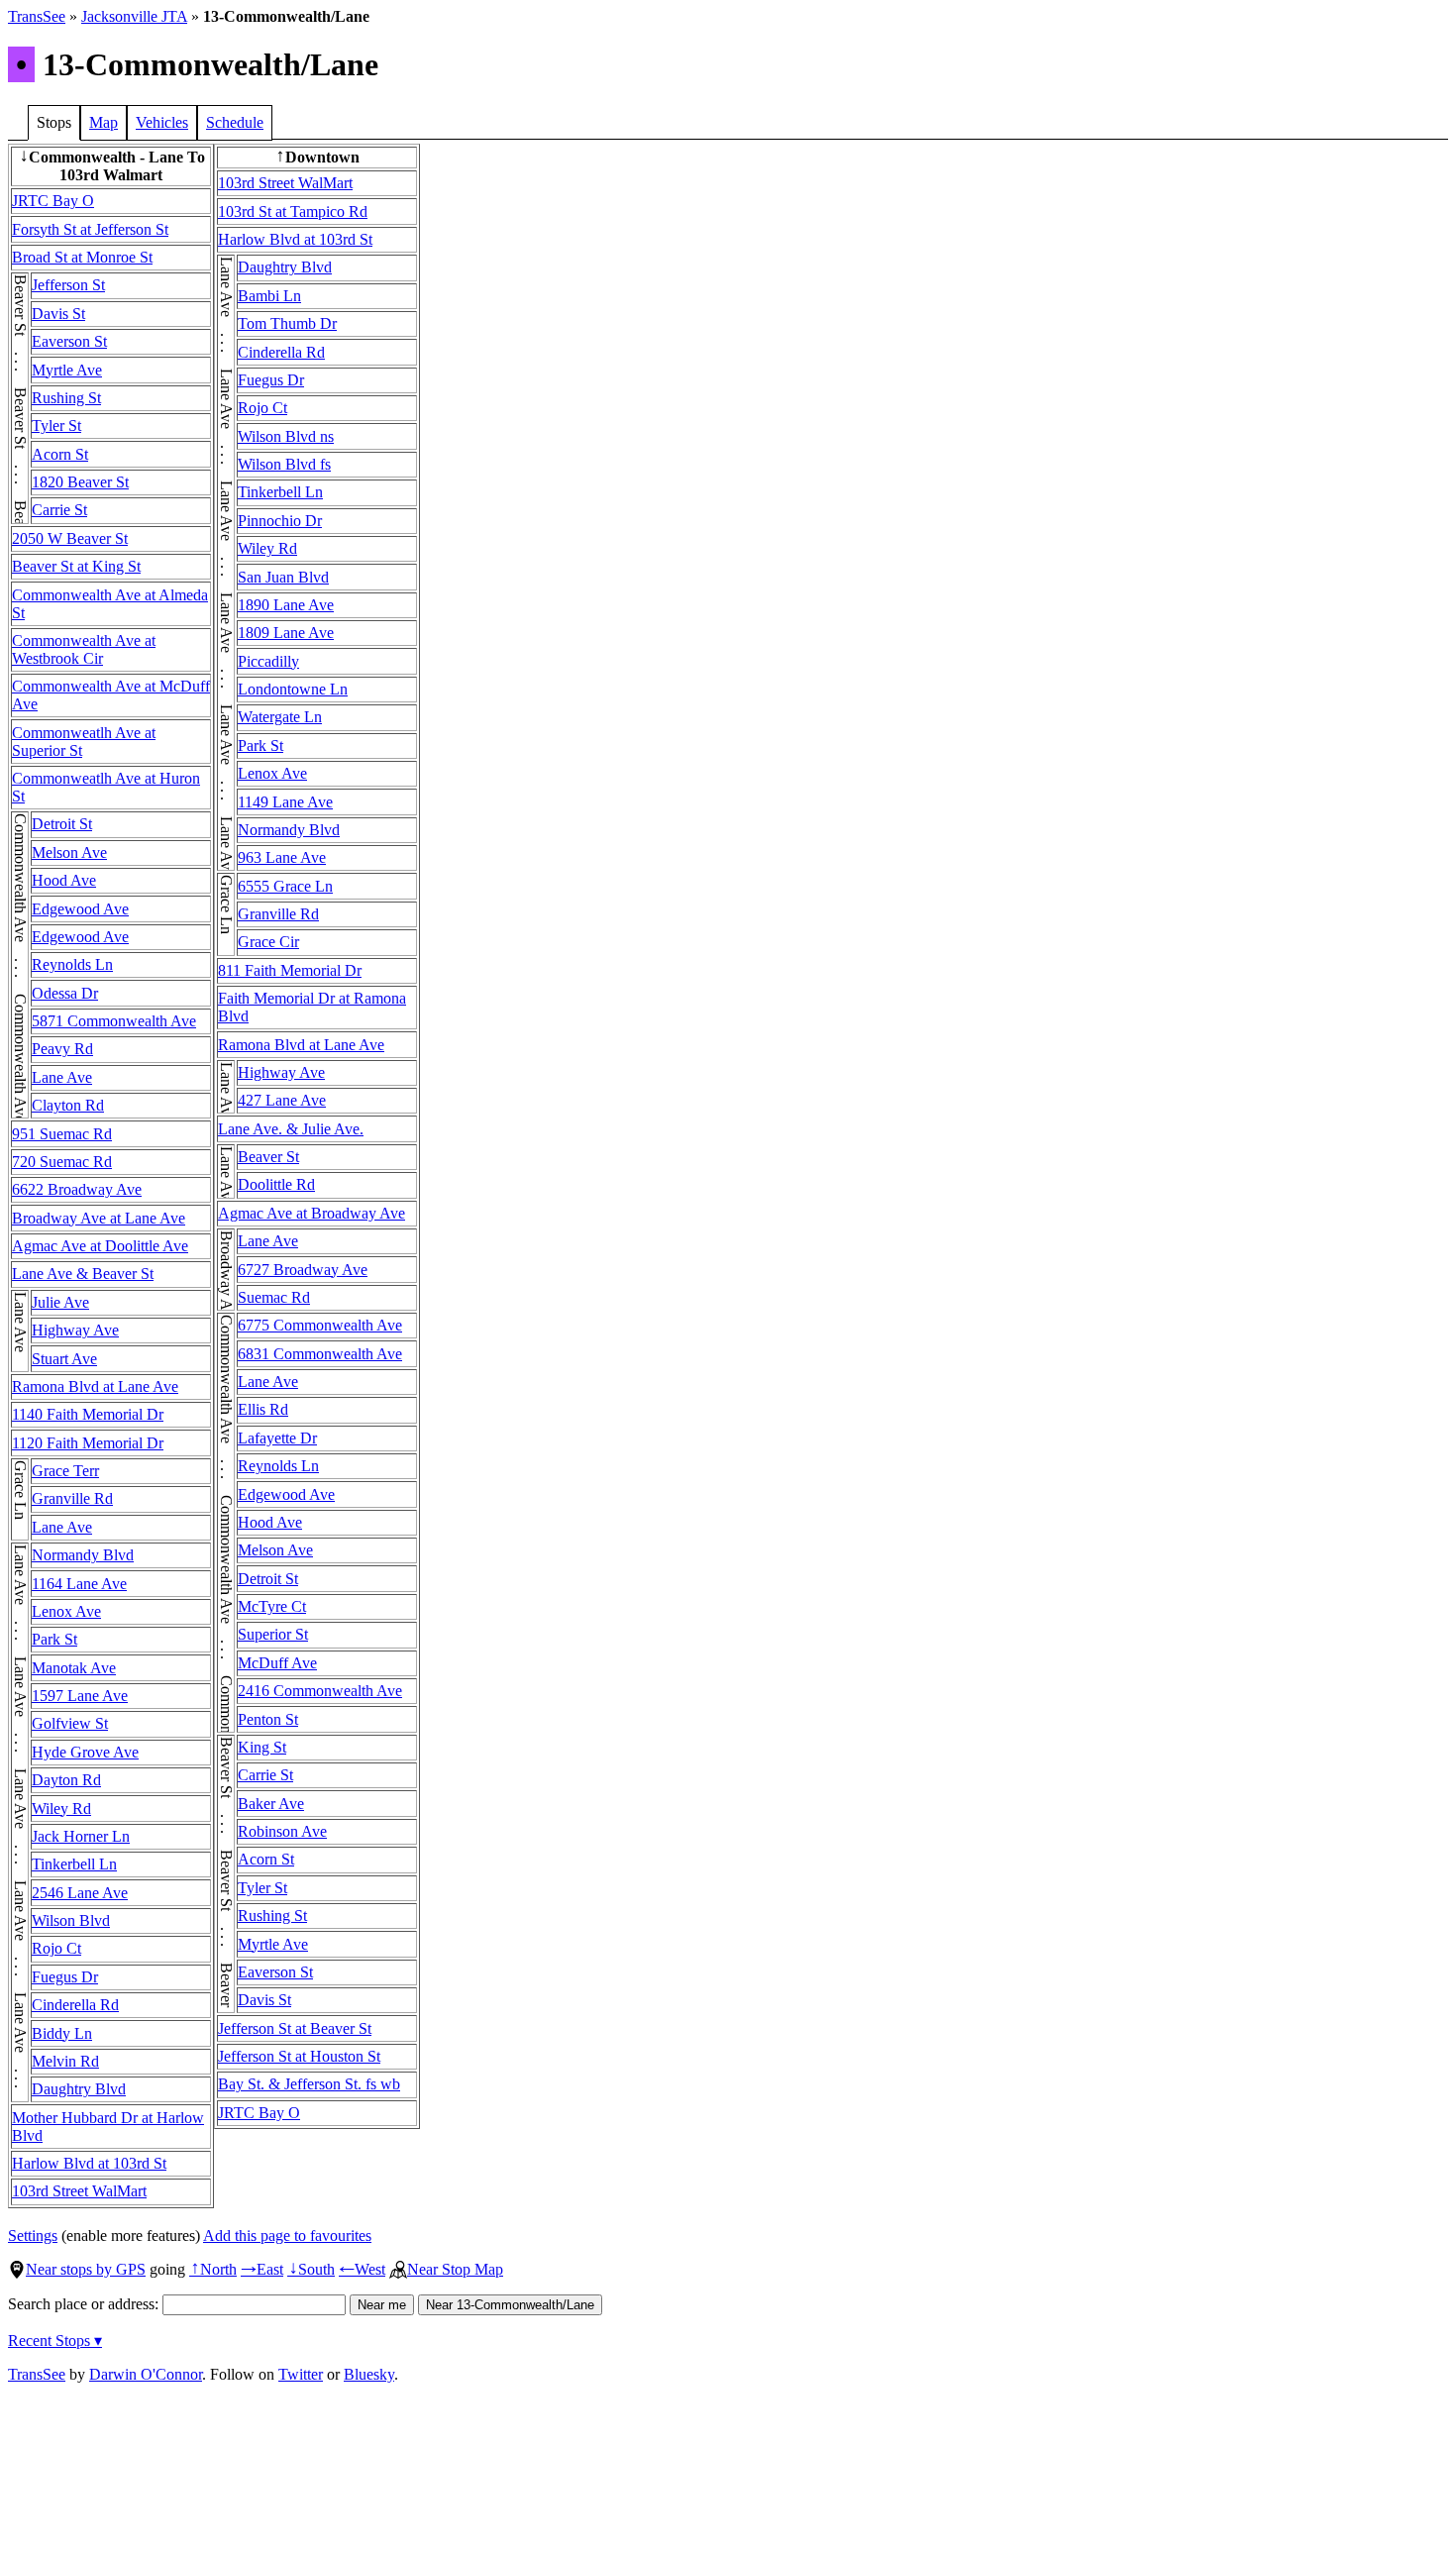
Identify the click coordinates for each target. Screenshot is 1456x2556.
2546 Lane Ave (80, 1893)
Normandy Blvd (83, 1555)
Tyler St (56, 426)
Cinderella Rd (75, 2005)
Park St (54, 1639)
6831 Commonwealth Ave (320, 1354)
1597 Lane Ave (80, 1696)
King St (262, 1747)
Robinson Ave (282, 1831)
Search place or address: (85, 2304)
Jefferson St (68, 285)
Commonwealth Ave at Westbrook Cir (84, 649)
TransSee (37, 16)
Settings (33, 2236)
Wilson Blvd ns (286, 436)
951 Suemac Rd (62, 1134)
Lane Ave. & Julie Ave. (291, 1129)
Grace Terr (65, 1471)
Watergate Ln (280, 717)
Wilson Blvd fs (284, 464)
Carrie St (59, 510)
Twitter (301, 2374)
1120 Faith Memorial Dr (88, 1443)
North (213, 2269)
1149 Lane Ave (285, 802)
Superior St (273, 1634)
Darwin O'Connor (146, 2374)
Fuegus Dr (65, 1977)
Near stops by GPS (86, 2269)
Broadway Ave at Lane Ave (99, 1218)
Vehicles (162, 122)
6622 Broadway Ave (77, 1189)
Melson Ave (69, 852)
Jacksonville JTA (134, 16)
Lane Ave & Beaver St (83, 1274)
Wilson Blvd (71, 1920)
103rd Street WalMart (79, 2191)
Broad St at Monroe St (82, 257)
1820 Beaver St (80, 482)
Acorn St (60, 454)
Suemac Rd (274, 1297)
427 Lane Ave (282, 1100)
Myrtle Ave (67, 370)
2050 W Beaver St (70, 538)
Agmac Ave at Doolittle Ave (100, 1246)
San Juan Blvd (283, 577)
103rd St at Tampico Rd (293, 212)
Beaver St (268, 1157)
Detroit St (62, 824)
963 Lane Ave (282, 857)
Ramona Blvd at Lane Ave (95, 1386)
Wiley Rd (61, 1809)
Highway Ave (75, 1330)
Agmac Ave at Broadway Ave (312, 1213)
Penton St (268, 1719)
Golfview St (70, 1723)
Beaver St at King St (76, 566)
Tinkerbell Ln (74, 1864)
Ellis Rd (263, 1409)
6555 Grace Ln (285, 886)
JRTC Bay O (53, 201)
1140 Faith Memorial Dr (88, 1414)
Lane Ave (62, 1077)
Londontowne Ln (293, 689)
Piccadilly (268, 661)
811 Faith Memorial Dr (290, 970)
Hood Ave (64, 880)
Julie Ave (60, 1302)
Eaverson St (69, 341)
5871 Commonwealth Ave (114, 1021)
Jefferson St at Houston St (299, 2056)
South (311, 2269)
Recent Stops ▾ (55, 2341)
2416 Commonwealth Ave (320, 1691)
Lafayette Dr (277, 1438)
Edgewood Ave (80, 909)
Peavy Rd (62, 1049)
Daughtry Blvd (79, 2089)
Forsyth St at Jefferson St (90, 229)
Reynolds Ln (72, 964)
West (362, 2269)
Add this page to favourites (287, 2236)
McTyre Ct (272, 1606)
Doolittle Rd (276, 1184)
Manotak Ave (74, 1668)
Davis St (58, 314)
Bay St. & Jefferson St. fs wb (309, 2084)
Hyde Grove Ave (85, 1752)
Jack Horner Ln (81, 1836)
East (262, 2269)
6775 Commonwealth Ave (320, 1325)
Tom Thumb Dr (287, 323)
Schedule (235, 122)
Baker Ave (271, 1804)
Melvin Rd (65, 2061)
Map (104, 122)
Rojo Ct (56, 1948)
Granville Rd (72, 1498)
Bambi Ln (269, 296)
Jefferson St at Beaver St (295, 2028)
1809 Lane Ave (286, 633)
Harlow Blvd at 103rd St (89, 2163)
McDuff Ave (277, 1663)
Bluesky (369, 2374)
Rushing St (66, 398)
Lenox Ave (66, 1611)
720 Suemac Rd (62, 1162)
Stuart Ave (64, 1359)
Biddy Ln (62, 2033)
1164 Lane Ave (79, 1584)
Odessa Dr (65, 993)
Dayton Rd (66, 1780)
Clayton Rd (68, 1105)
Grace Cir (268, 942)
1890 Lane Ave (286, 605)
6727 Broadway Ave (303, 1270)
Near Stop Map (455, 2269)
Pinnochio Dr (280, 521)
